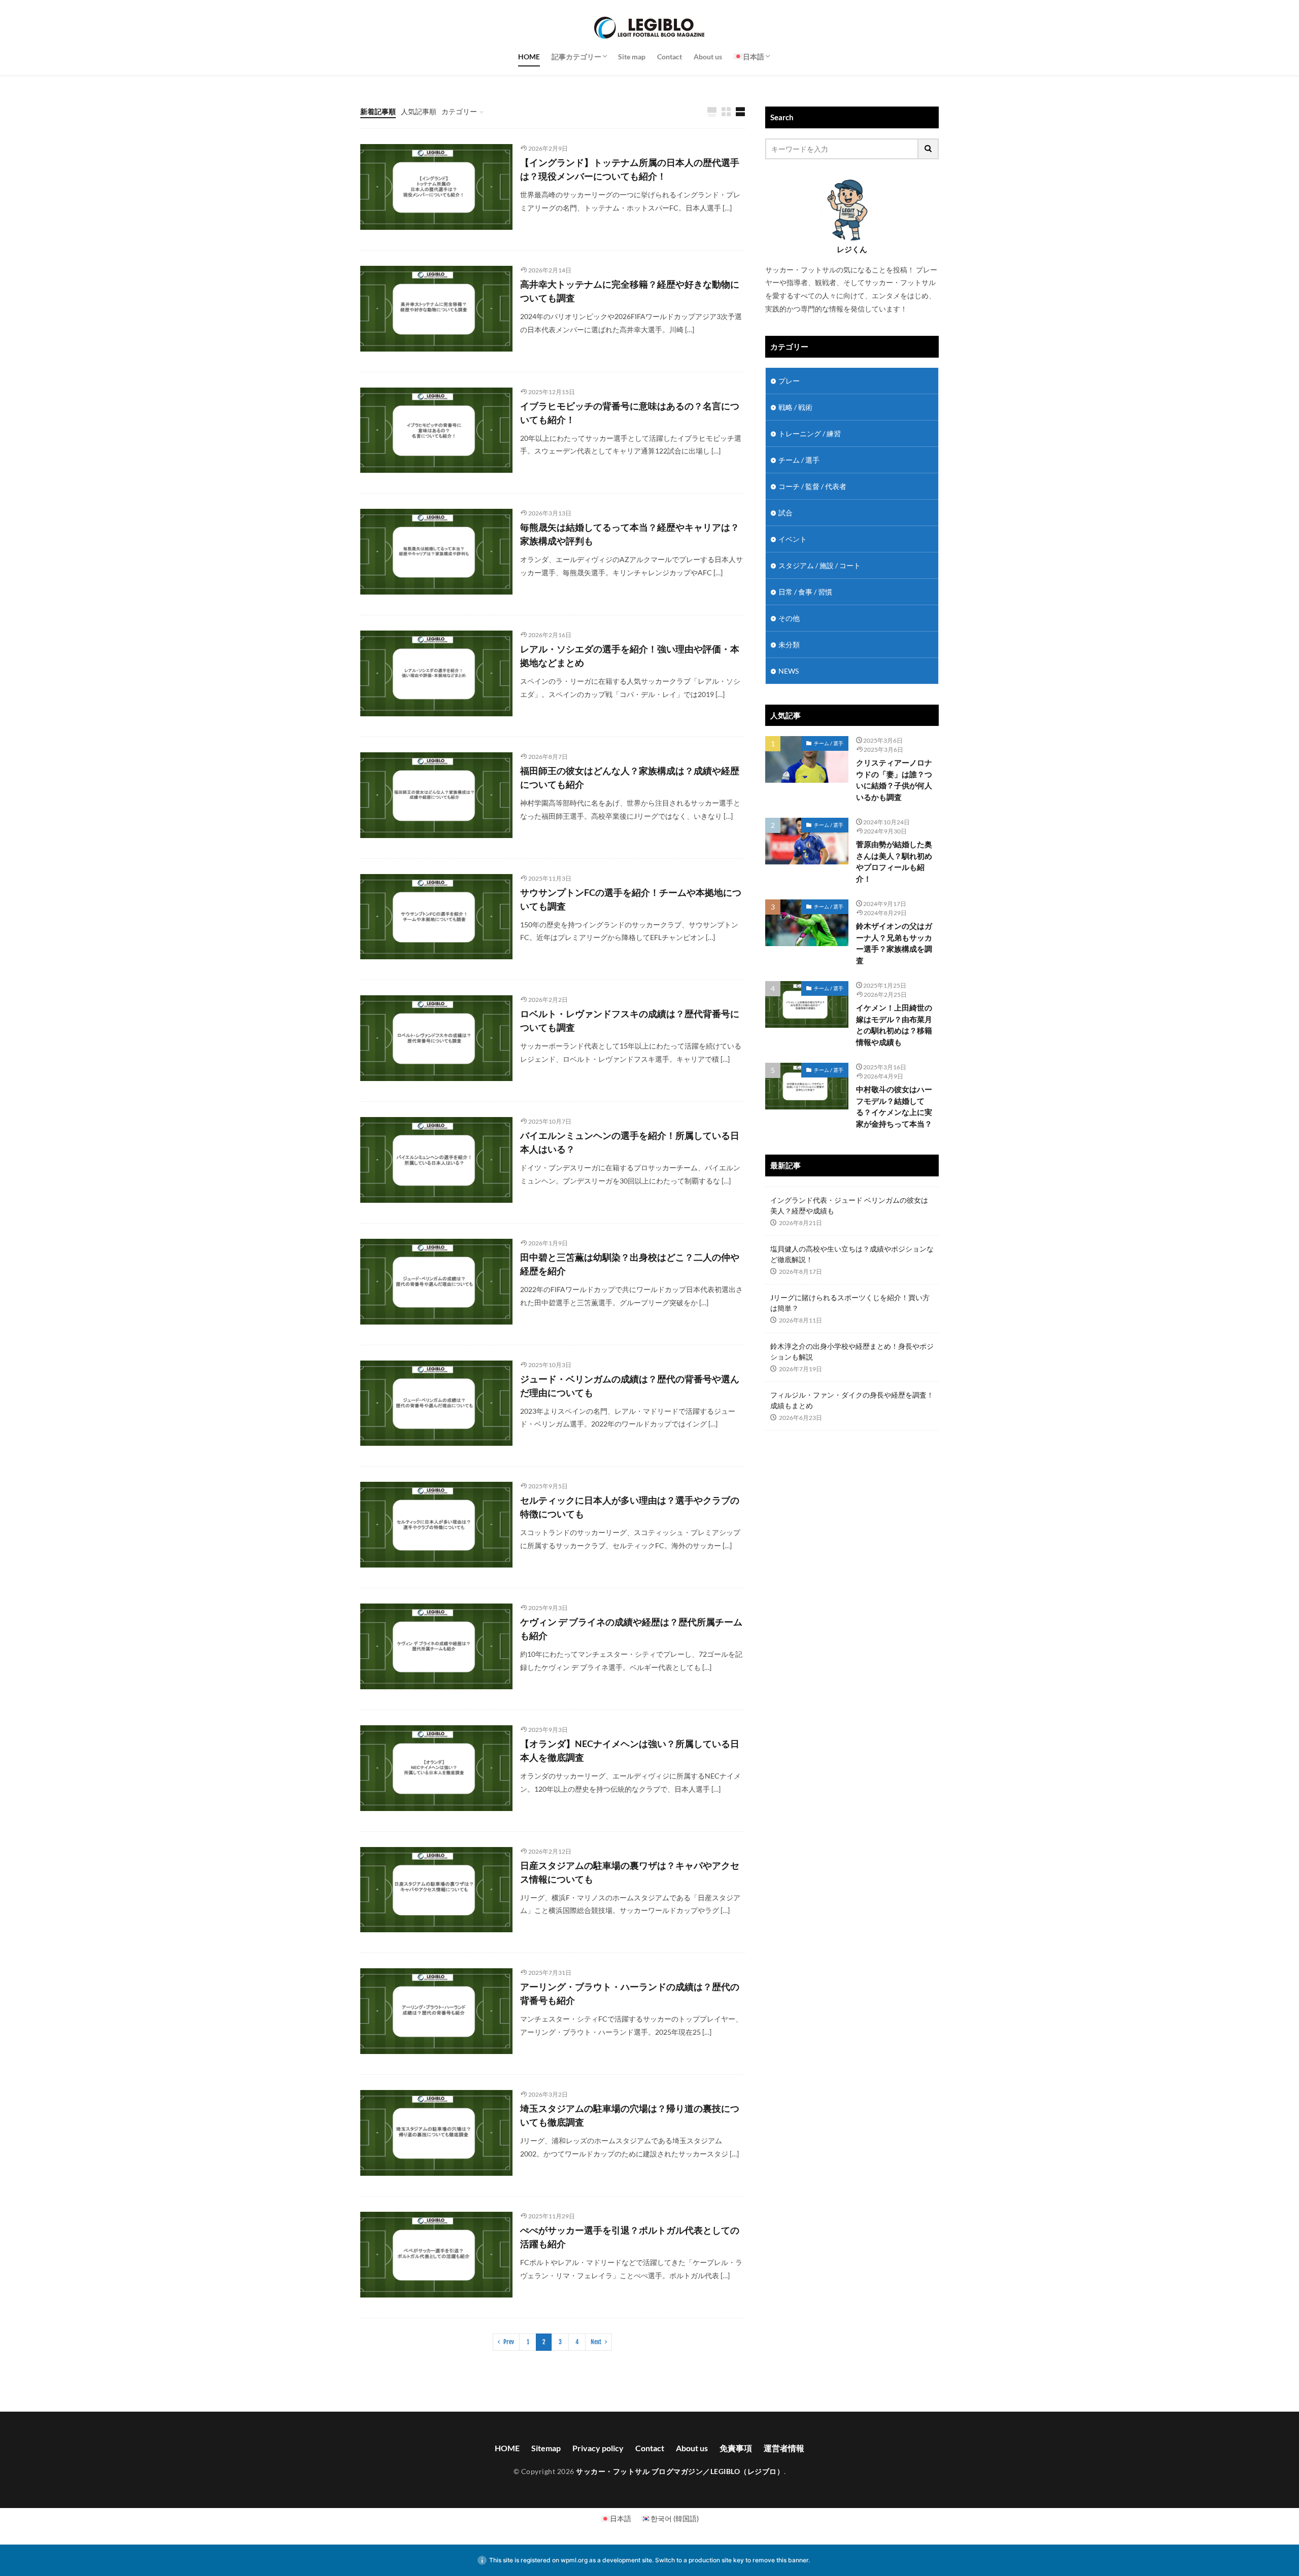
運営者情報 (784, 2448)
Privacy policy (598, 2448)
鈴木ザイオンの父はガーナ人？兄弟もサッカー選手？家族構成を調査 (894, 943)
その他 (789, 618)
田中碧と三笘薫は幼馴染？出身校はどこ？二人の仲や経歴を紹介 (630, 1264)
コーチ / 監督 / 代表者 (812, 486)
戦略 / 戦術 (795, 407)
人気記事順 (419, 111)
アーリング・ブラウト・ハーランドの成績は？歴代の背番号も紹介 (630, 1993)
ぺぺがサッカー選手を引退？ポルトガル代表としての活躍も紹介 (630, 2237)
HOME (529, 57)
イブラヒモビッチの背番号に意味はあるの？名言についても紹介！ (630, 413)
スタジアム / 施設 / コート (819, 565)
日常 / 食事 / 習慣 (805, 592)
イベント (793, 539)
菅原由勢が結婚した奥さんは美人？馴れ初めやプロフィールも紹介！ (894, 861)
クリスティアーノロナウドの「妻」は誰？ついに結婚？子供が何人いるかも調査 (894, 780)
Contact (670, 57)
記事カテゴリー (576, 57)
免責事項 (736, 2448)
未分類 (789, 645)
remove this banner (780, 2560)
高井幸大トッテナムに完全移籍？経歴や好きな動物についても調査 (630, 291)
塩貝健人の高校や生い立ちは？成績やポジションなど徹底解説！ (852, 1254)
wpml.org (574, 2560)
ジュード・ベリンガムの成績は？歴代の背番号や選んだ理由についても (630, 1386)
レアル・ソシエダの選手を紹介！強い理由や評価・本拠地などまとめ (630, 656)
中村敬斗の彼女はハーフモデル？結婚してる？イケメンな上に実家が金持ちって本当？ (894, 1106)
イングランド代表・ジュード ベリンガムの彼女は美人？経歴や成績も (849, 1205)
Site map (632, 57)
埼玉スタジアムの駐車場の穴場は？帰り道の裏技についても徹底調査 (630, 2115)
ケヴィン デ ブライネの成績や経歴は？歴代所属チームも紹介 (631, 1629)
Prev (509, 2342)
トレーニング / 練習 (810, 433)
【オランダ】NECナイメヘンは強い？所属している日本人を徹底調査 (630, 1750)
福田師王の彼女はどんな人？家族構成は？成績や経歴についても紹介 (630, 777)
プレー (789, 381)
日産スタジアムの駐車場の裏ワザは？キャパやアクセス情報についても (630, 1872)
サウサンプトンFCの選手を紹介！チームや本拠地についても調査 (631, 899)
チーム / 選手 (799, 460)
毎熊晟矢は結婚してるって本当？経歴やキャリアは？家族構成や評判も (630, 534)
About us (708, 57)
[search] (929, 149)
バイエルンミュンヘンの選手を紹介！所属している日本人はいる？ (630, 1142)
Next (596, 2342)
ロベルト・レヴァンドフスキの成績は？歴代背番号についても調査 (630, 1020)
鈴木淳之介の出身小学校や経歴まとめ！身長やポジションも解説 (852, 1351)
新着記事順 (378, 111)
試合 (785, 513)
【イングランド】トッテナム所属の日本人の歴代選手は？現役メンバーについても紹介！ (630, 169)
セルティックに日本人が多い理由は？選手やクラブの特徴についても (630, 1507)
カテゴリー (459, 111)
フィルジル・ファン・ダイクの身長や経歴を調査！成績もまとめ (852, 1400)
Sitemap (546, 2448)
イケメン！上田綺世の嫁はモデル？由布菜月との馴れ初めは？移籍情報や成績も (894, 1025)
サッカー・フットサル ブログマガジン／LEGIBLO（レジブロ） (680, 2471)
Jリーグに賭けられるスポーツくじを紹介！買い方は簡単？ (850, 1303)
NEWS (789, 671)
